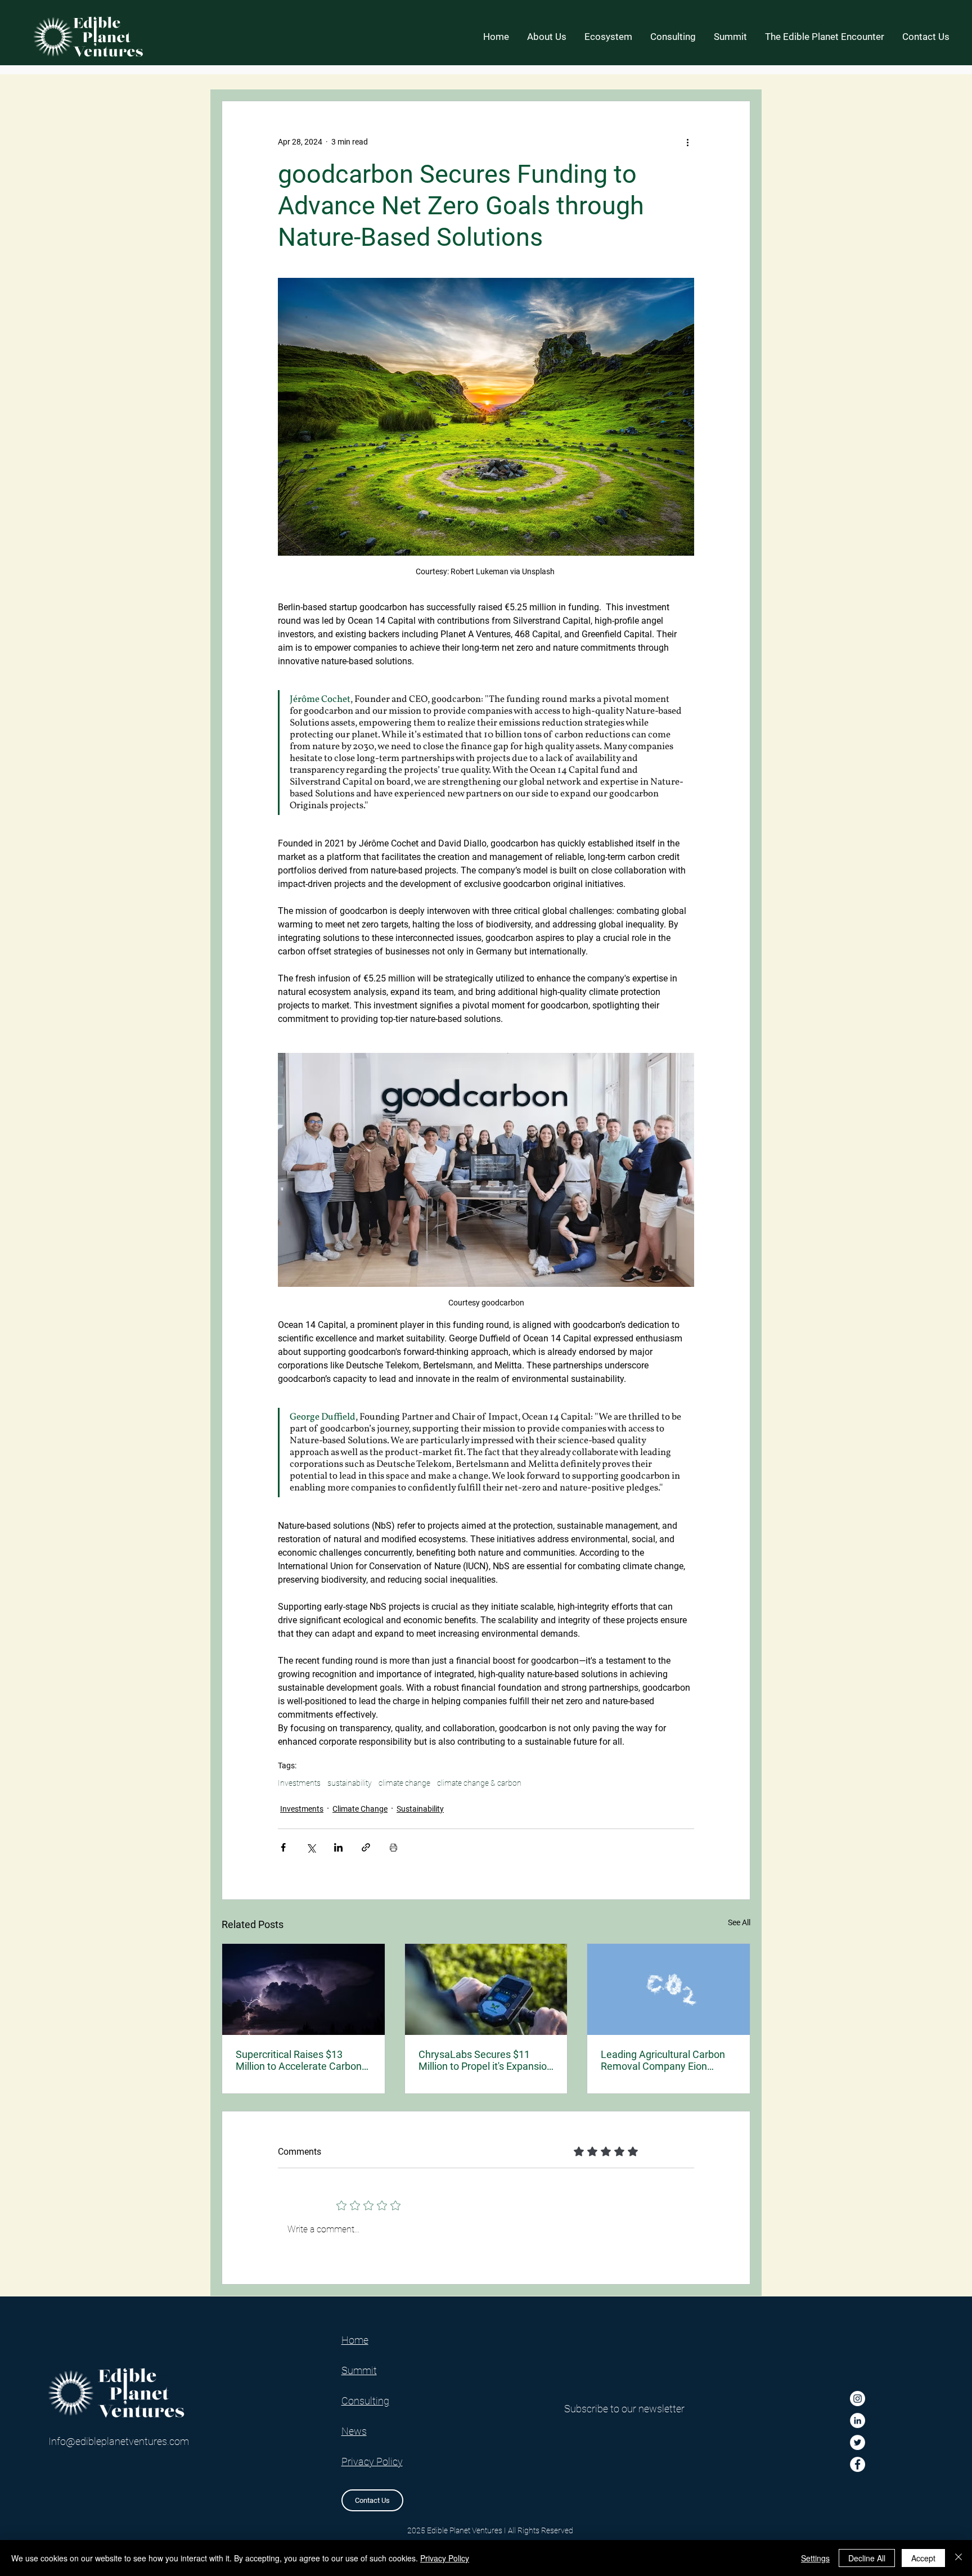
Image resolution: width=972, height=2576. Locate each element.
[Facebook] (858, 2464)
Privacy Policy (445, 2558)
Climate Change (360, 1809)
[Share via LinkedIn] (338, 1847)
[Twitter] (858, 2442)
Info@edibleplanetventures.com (119, 2441)
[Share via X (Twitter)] (311, 1847)
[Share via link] (366, 1847)
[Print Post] (393, 1847)
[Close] (958, 2558)
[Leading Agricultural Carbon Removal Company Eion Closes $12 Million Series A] (669, 1989)
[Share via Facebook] (283, 1847)
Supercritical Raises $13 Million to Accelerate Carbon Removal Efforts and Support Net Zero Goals (300, 2060)
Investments (299, 1783)
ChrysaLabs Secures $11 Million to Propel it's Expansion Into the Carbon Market (485, 2060)
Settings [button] (815, 2558)
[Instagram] (858, 2399)
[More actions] (687, 142)
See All (739, 1922)
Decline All (867, 2558)
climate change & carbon (479, 1783)
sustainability (350, 1783)
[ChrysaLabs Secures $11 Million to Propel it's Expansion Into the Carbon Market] (486, 1989)
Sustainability (420, 1809)
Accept (923, 2558)
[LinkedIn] (858, 2420)
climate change (404, 1783)
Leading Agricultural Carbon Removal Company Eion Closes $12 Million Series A (663, 2060)
